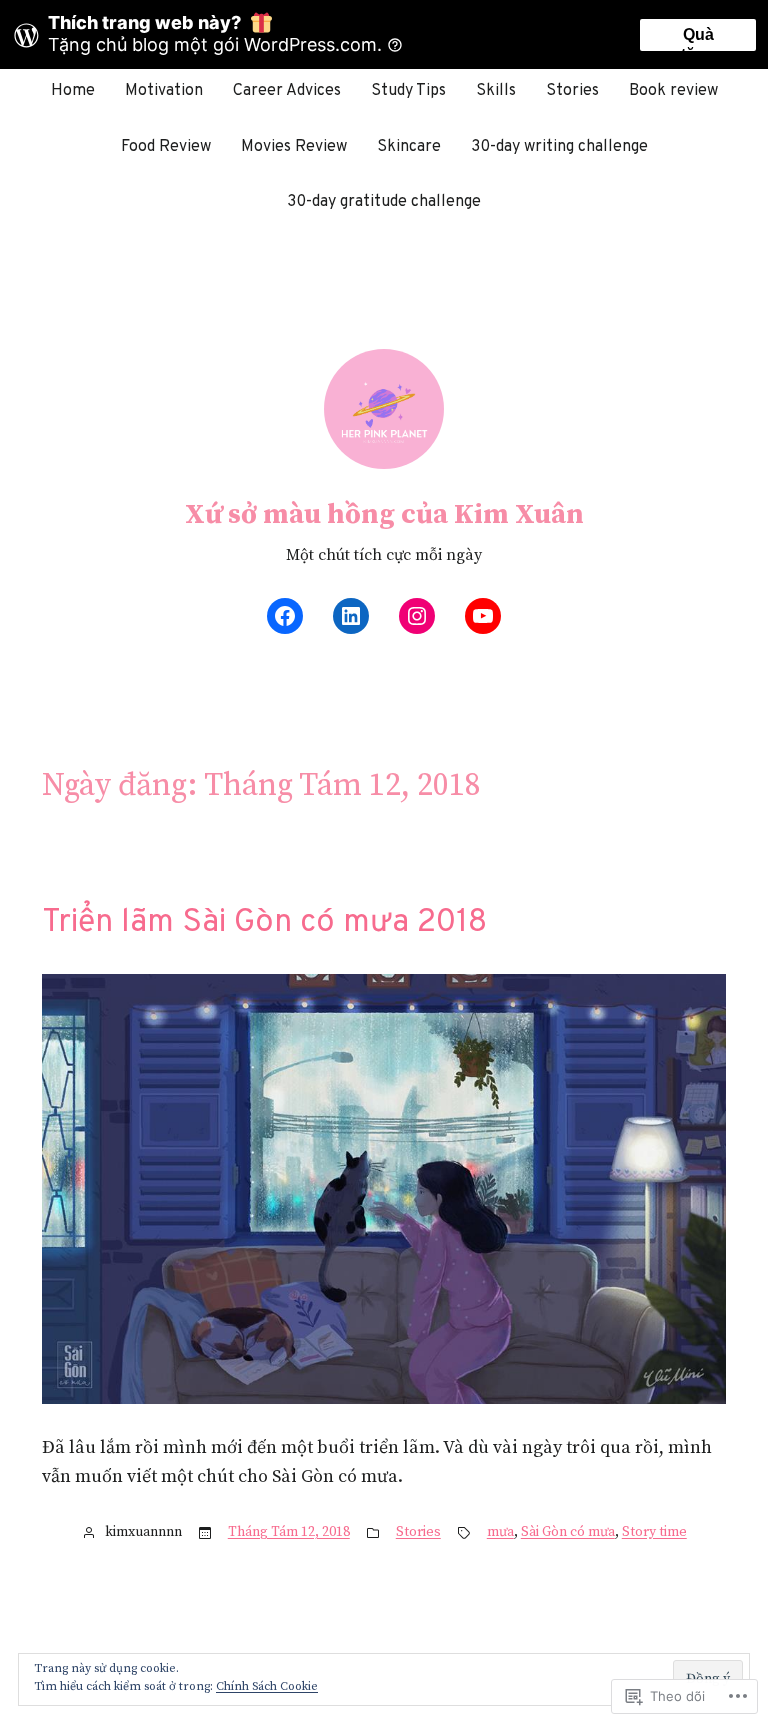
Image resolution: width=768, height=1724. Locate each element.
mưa (500, 1532)
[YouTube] (483, 616)
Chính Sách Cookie (267, 1686)
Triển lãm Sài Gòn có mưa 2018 (264, 923)
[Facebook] (285, 616)
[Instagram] (417, 616)
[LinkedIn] (351, 616)
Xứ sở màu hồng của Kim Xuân (384, 514)
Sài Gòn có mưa (568, 1532)
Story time (654, 1532)
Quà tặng (698, 38)
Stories (418, 1532)
